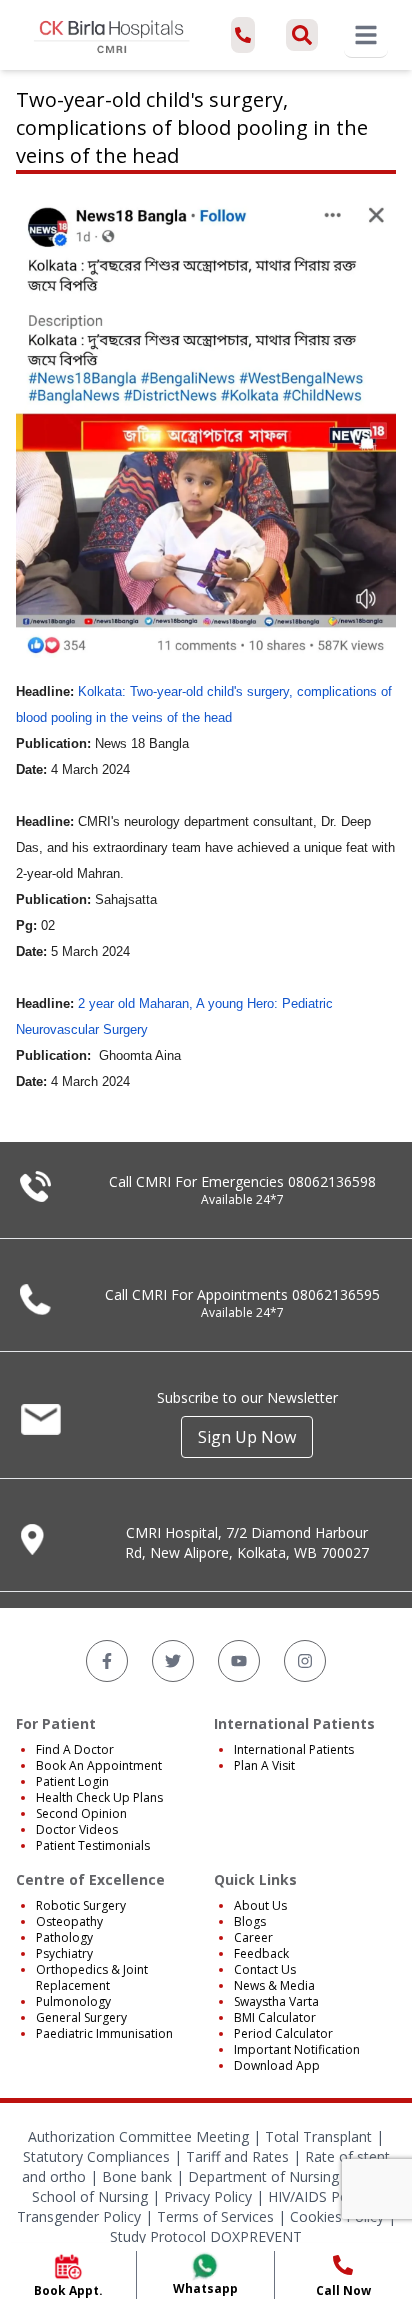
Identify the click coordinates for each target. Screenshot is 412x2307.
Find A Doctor (75, 1749)
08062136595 (336, 1294)
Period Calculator (283, 2033)
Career (253, 1937)
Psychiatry (64, 1953)
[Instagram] (305, 1661)
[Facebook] (107, 1661)
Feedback (261, 1953)
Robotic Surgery (81, 1905)
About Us (260, 1905)
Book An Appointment (99, 1765)
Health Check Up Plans (99, 1797)
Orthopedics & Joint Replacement (92, 1977)
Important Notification (297, 2049)
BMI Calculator (275, 2017)
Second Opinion (81, 1813)
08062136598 (332, 1181)
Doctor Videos (77, 1829)
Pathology (64, 1937)
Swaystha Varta (276, 2001)
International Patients (294, 1749)
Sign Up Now (247, 1437)
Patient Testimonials (93, 1845)
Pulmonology (73, 2001)
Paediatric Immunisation (104, 2033)
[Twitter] (173, 1661)
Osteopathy (69, 1921)
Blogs (250, 1921)
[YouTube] (239, 1661)
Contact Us (265, 1969)
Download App (277, 2065)
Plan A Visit (264, 1765)
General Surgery (81, 2017)
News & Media (274, 1985)
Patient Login (72, 1781)
